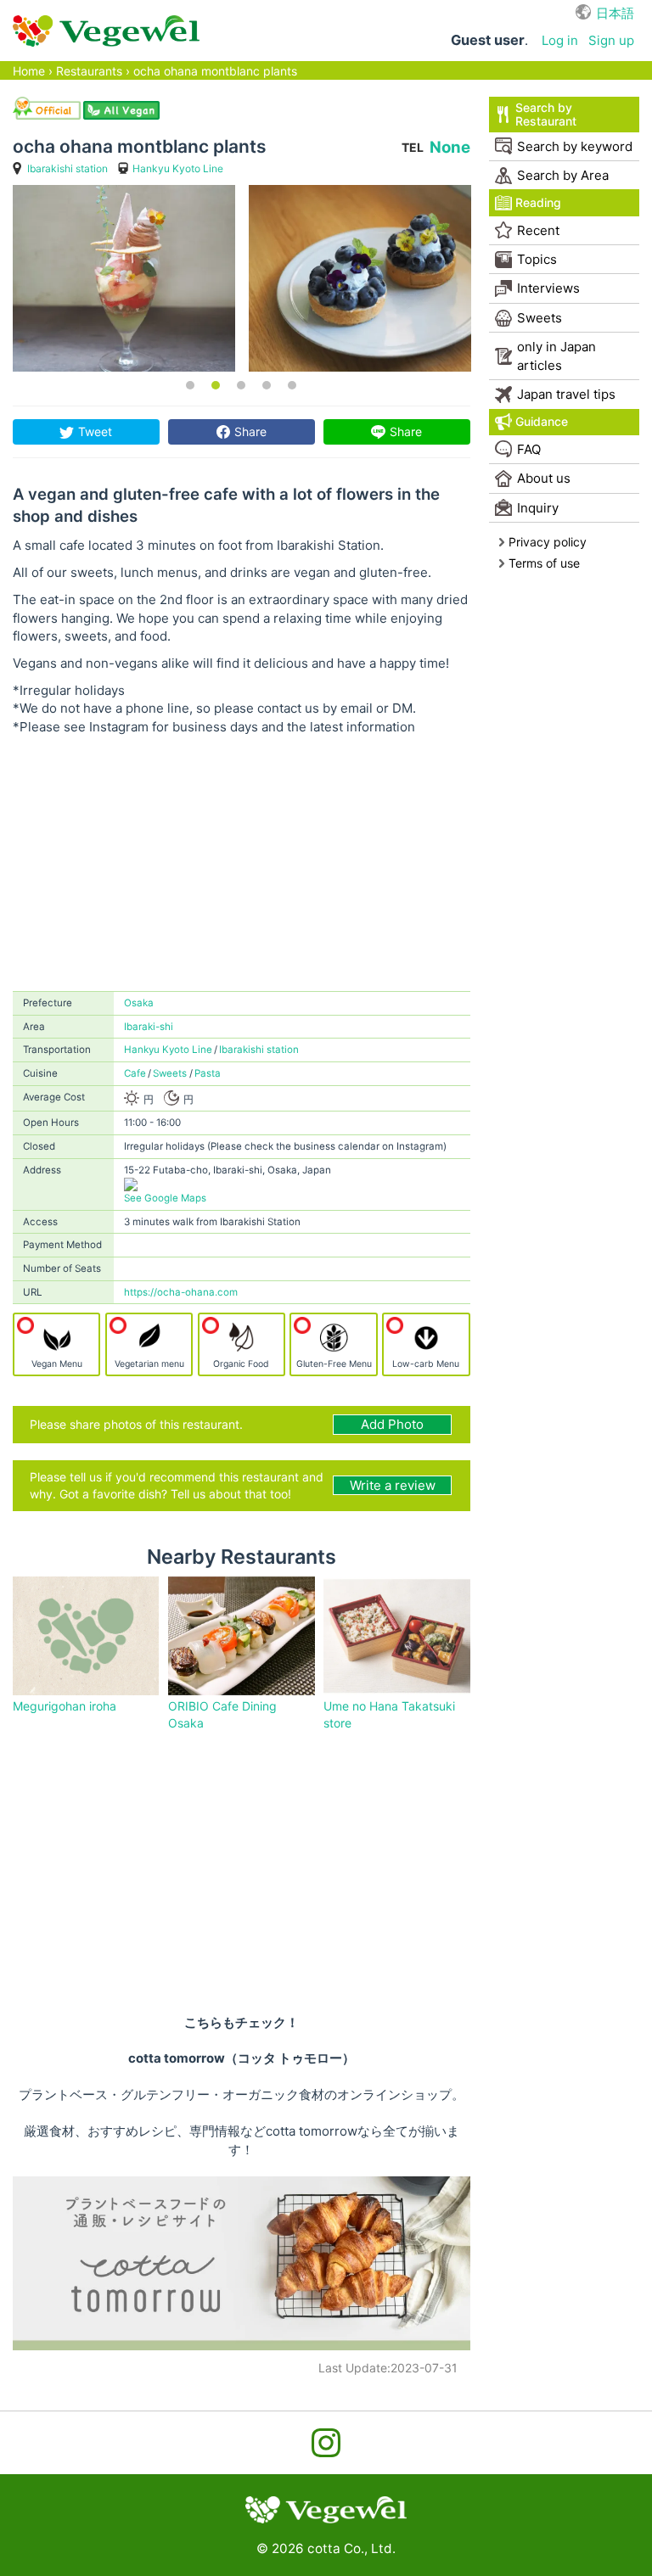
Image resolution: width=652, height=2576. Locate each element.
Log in (560, 40)
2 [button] (216, 385)
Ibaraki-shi (149, 1027)
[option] (124, 278)
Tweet (95, 431)
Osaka (139, 1003)
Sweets (170, 1073)
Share (250, 431)
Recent (538, 230)
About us (544, 478)
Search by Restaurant (546, 114)
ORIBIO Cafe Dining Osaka (222, 1714)
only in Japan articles (556, 356)
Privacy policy (548, 542)
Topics (537, 259)
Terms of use (544, 563)
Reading (538, 202)
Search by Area (563, 175)
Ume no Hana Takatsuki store (389, 1714)
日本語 (615, 13)
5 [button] (292, 385)
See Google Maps (165, 1198)
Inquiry (538, 508)
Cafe (135, 1073)
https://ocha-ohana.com (181, 1292)
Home (29, 71)
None (450, 147)
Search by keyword (575, 146)
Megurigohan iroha (65, 1706)
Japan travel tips (566, 394)
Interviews (548, 288)
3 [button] (241, 385)
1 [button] (190, 385)
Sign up (611, 40)
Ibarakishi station (67, 168)
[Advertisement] (242, 864)
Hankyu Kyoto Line (178, 168)
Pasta (208, 1073)
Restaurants (89, 71)
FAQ (529, 449)
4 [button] (267, 385)
